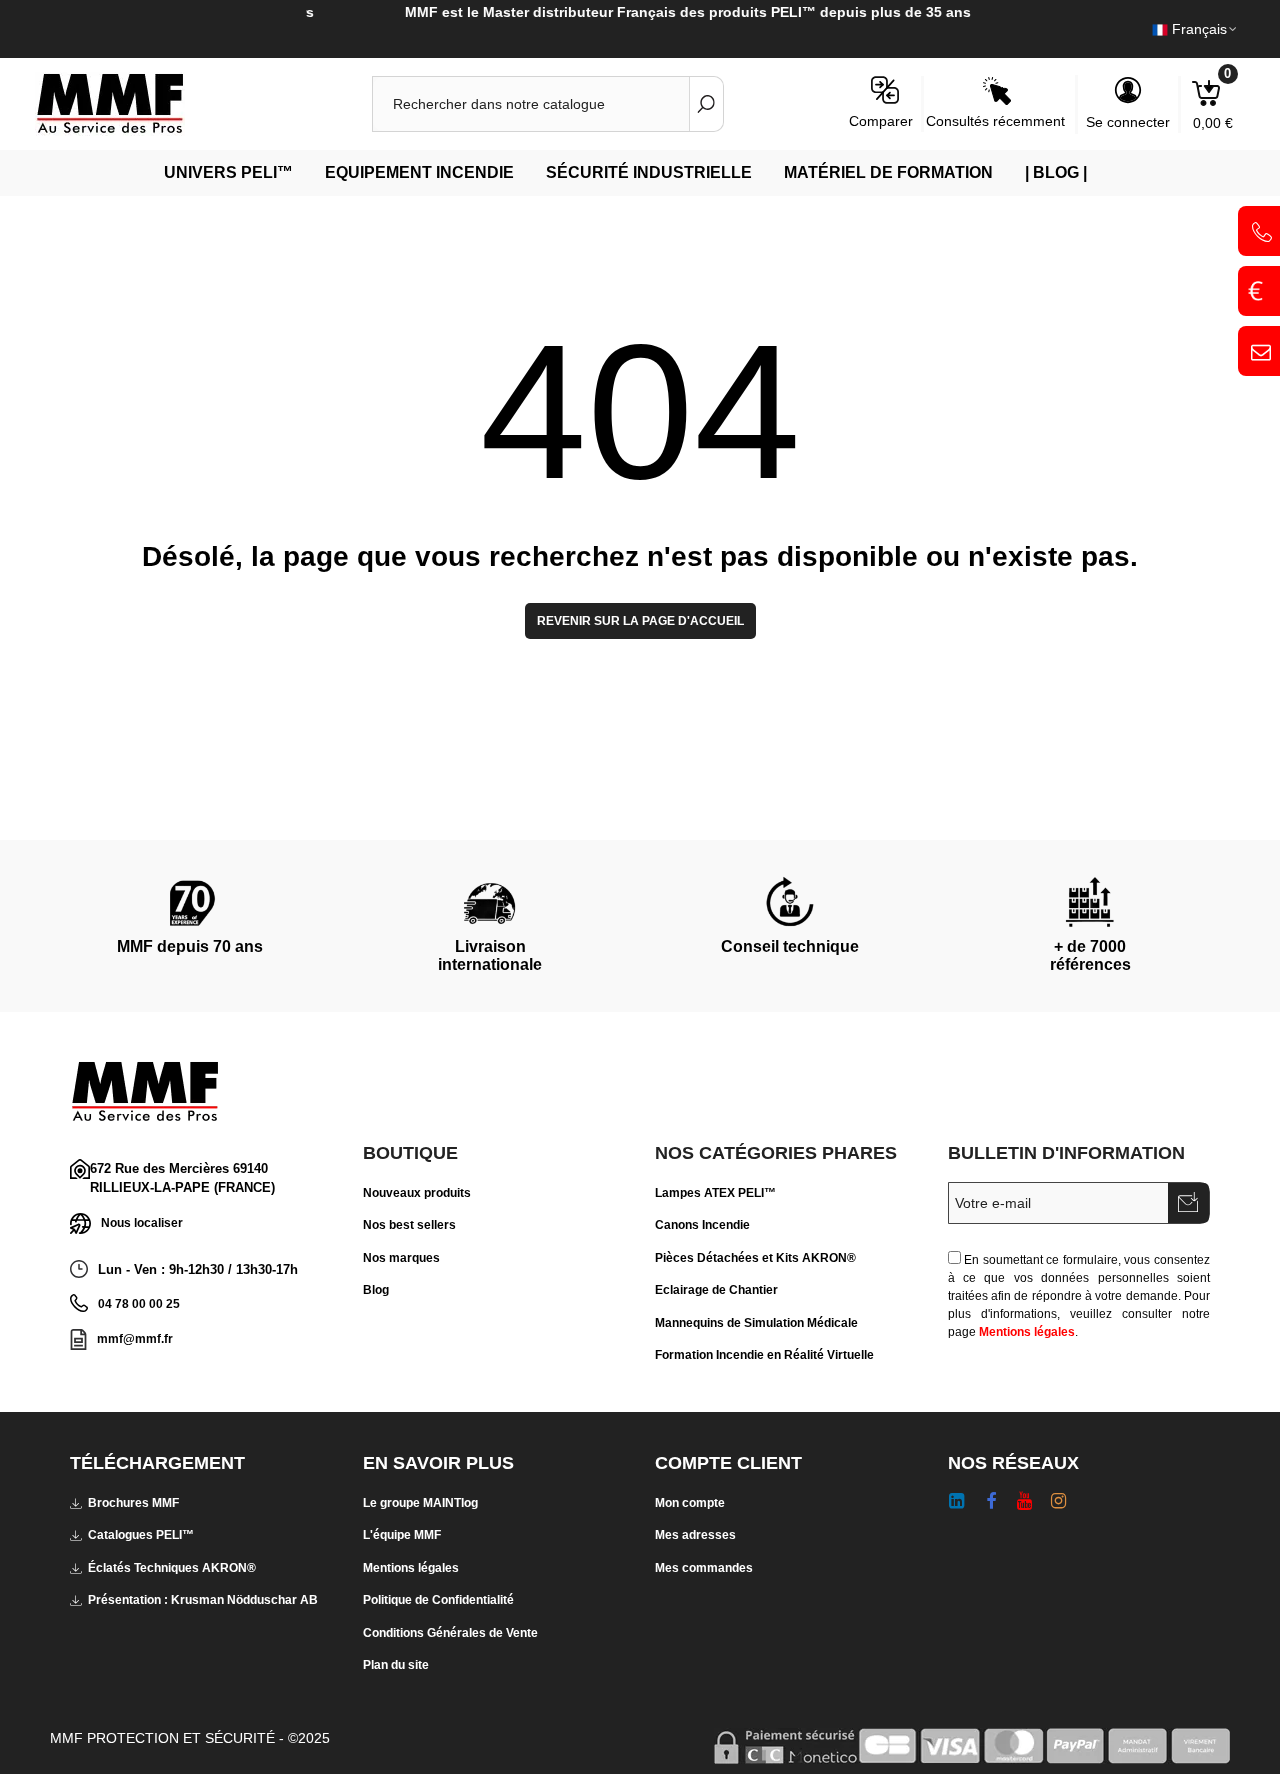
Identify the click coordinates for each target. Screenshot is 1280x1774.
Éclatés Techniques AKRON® (172, 1568)
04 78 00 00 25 (139, 1304)
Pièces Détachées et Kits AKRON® (755, 1258)
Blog (376, 1290)
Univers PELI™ (228, 172)
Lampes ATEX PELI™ (715, 1193)
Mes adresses (695, 1535)
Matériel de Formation (888, 172)
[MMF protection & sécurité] (145, 104)
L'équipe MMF (402, 1535)
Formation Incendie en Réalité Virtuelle (764, 1355)
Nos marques (401, 1258)
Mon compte (690, 1503)
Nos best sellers (409, 1225)
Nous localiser (142, 1222)
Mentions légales (1027, 1332)
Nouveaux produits (417, 1193)
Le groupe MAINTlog (420, 1503)
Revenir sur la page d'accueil (640, 621)
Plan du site (396, 1665)
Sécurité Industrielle (649, 172)
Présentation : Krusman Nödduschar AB (203, 1600)
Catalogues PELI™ (141, 1535)
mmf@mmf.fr (135, 1339)
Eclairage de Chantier (716, 1290)
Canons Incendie (702, 1225)
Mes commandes (704, 1568)
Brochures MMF (133, 1503)
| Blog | (1056, 172)
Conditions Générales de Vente (450, 1633)
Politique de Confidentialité (438, 1600)
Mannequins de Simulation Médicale (756, 1323)
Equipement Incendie (419, 172)
